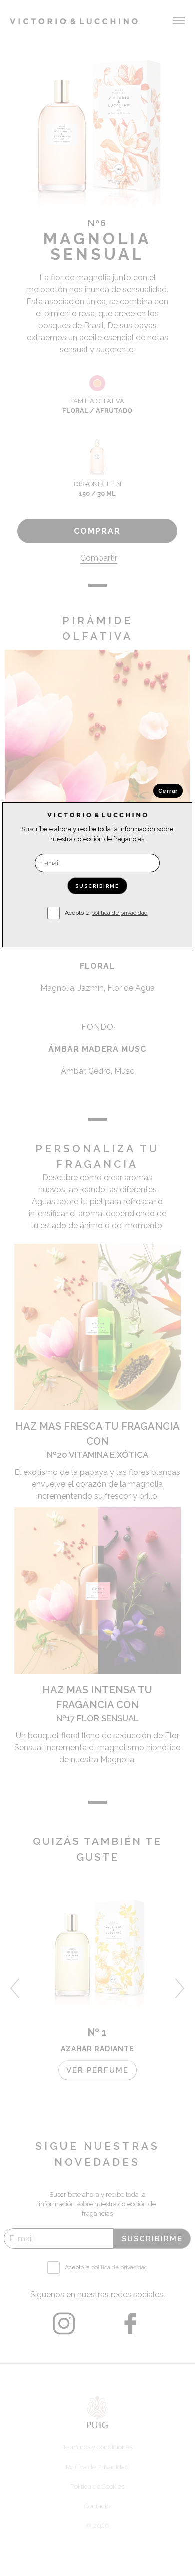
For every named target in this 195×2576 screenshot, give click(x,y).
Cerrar (168, 791)
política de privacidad (120, 913)
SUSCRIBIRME (97, 886)
